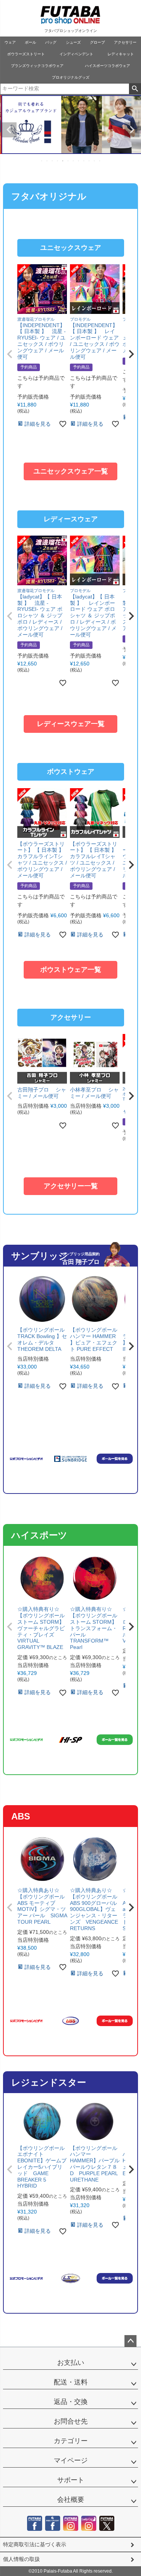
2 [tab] (47, 161)
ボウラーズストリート (26, 54)
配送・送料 (71, 2382)
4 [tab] (58, 161)
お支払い (71, 2363)
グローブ (97, 42)
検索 (135, 89)
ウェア (10, 42)
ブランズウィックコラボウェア (37, 66)
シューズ (73, 42)
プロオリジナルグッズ (71, 77)
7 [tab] (74, 161)
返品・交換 (71, 2402)
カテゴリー (71, 2441)
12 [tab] (100, 161)
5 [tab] (63, 161)
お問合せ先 (71, 2421)
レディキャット (121, 54)
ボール (30, 42)
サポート (71, 2480)
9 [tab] (84, 161)
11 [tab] (95, 161)
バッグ (51, 42)
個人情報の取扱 (21, 2559)
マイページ (71, 2460)
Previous (9, 130)
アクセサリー (125, 42)
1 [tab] (42, 161)
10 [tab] (89, 161)
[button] (10, 354)
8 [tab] (79, 161)
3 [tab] (53, 161)
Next (132, 130)
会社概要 (71, 2500)
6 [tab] (68, 161)
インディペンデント (76, 54)
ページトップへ (130, 2341)
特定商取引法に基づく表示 (35, 2544)
